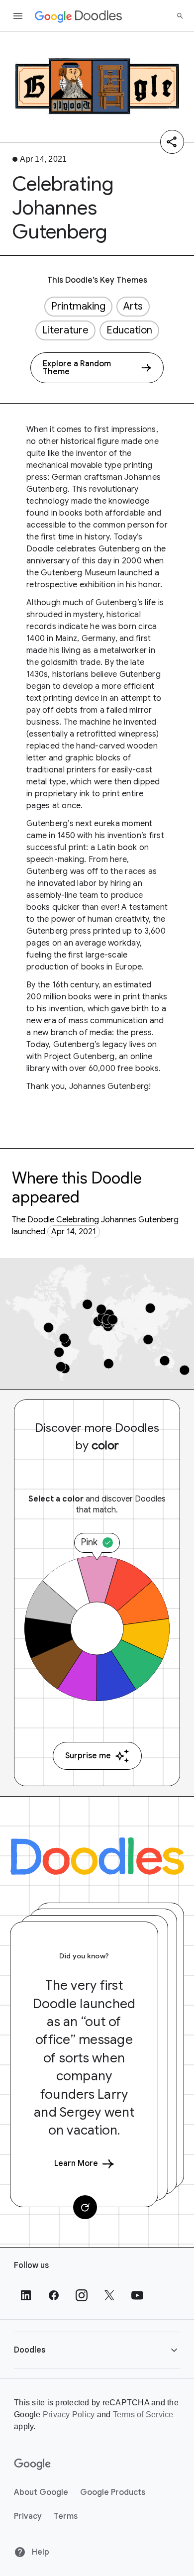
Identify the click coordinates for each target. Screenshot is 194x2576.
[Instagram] (82, 2295)
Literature (65, 330)
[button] (97, 2350)
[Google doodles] (79, 16)
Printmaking (78, 306)
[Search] (180, 16)
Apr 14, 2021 (74, 1232)
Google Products (113, 2492)
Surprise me (88, 1756)
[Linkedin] (26, 2295)
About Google (41, 2492)
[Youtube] (137, 2295)
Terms (66, 2516)
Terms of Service (143, 2415)
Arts (133, 306)
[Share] (172, 142)
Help (40, 2552)
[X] (109, 2295)
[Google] (33, 2465)
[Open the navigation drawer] (18, 16)
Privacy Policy (69, 2415)
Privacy (28, 2516)
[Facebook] (54, 2295)
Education (129, 330)
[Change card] (85, 2207)
